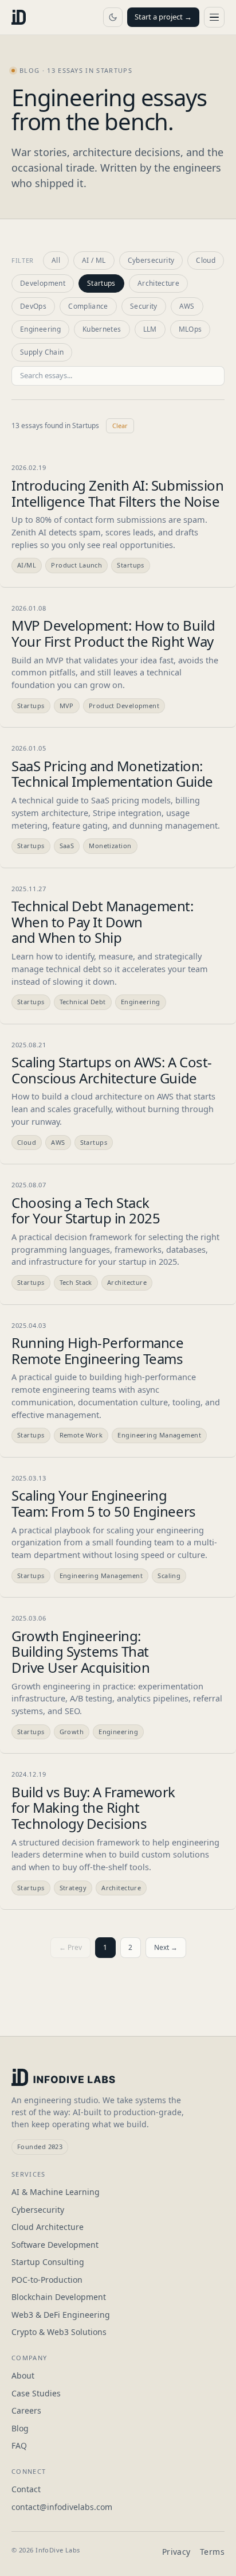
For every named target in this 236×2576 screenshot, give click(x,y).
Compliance (88, 306)
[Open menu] (214, 17)
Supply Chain (42, 352)
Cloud (206, 260)
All (56, 260)
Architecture (158, 283)
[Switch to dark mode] (113, 17)
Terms (212, 2552)
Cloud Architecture (48, 2227)
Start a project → (163, 17)
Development (43, 283)
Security (144, 306)
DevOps (33, 306)
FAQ (19, 2445)
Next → (166, 1947)
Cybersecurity (151, 260)
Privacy (176, 2552)
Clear (120, 426)
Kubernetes (102, 329)
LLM (150, 329)
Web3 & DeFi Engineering (61, 2315)
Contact (26, 2489)
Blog (20, 2428)
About (23, 2375)
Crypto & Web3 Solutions (59, 2332)
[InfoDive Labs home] (19, 17)
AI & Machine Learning (56, 2192)
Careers (26, 2410)
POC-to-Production (47, 2280)
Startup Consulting (48, 2262)
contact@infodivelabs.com (62, 2507)
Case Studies (36, 2393)
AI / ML (94, 260)
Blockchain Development (59, 2297)
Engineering (40, 329)
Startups (101, 283)
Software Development (55, 2245)
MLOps (190, 329)
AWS (187, 306)
